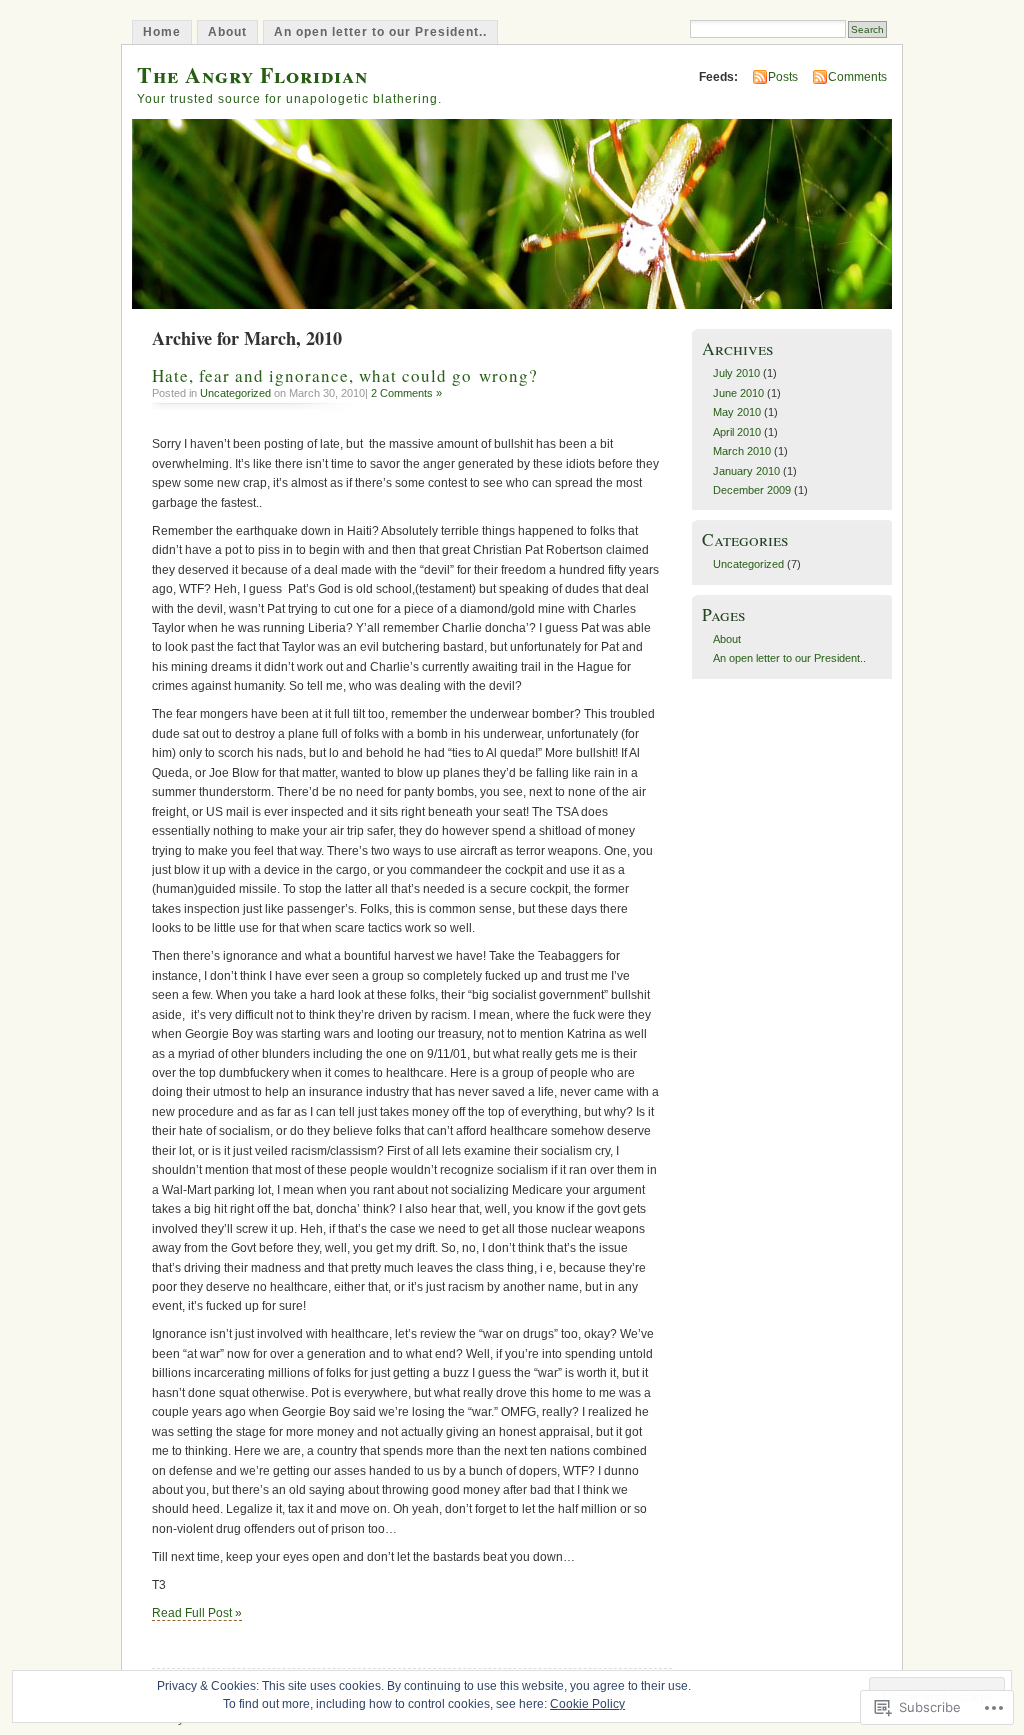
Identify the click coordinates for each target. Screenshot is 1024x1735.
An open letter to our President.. (380, 32)
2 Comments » (406, 393)
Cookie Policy (587, 1704)
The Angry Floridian (252, 74)
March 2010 (742, 451)
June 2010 (738, 393)
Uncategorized (235, 393)
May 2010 (737, 412)
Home (162, 32)
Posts (783, 77)
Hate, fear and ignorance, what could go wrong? (345, 375)
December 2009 (752, 490)
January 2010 (746, 471)
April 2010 (737, 432)
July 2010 (736, 373)
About (227, 32)
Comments (857, 77)
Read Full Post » (197, 1613)
